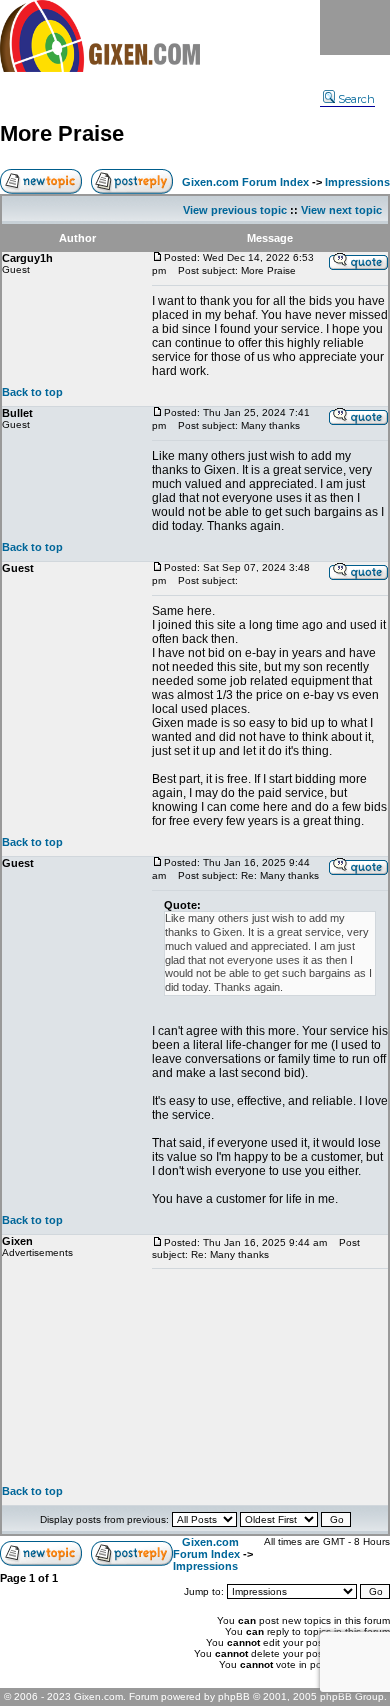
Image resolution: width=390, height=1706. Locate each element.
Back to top (32, 392)
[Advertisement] (270, 1377)
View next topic (341, 210)
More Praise (62, 133)
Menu (355, 27)
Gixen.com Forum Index (245, 182)
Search (356, 99)
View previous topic (235, 210)
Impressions (357, 182)
